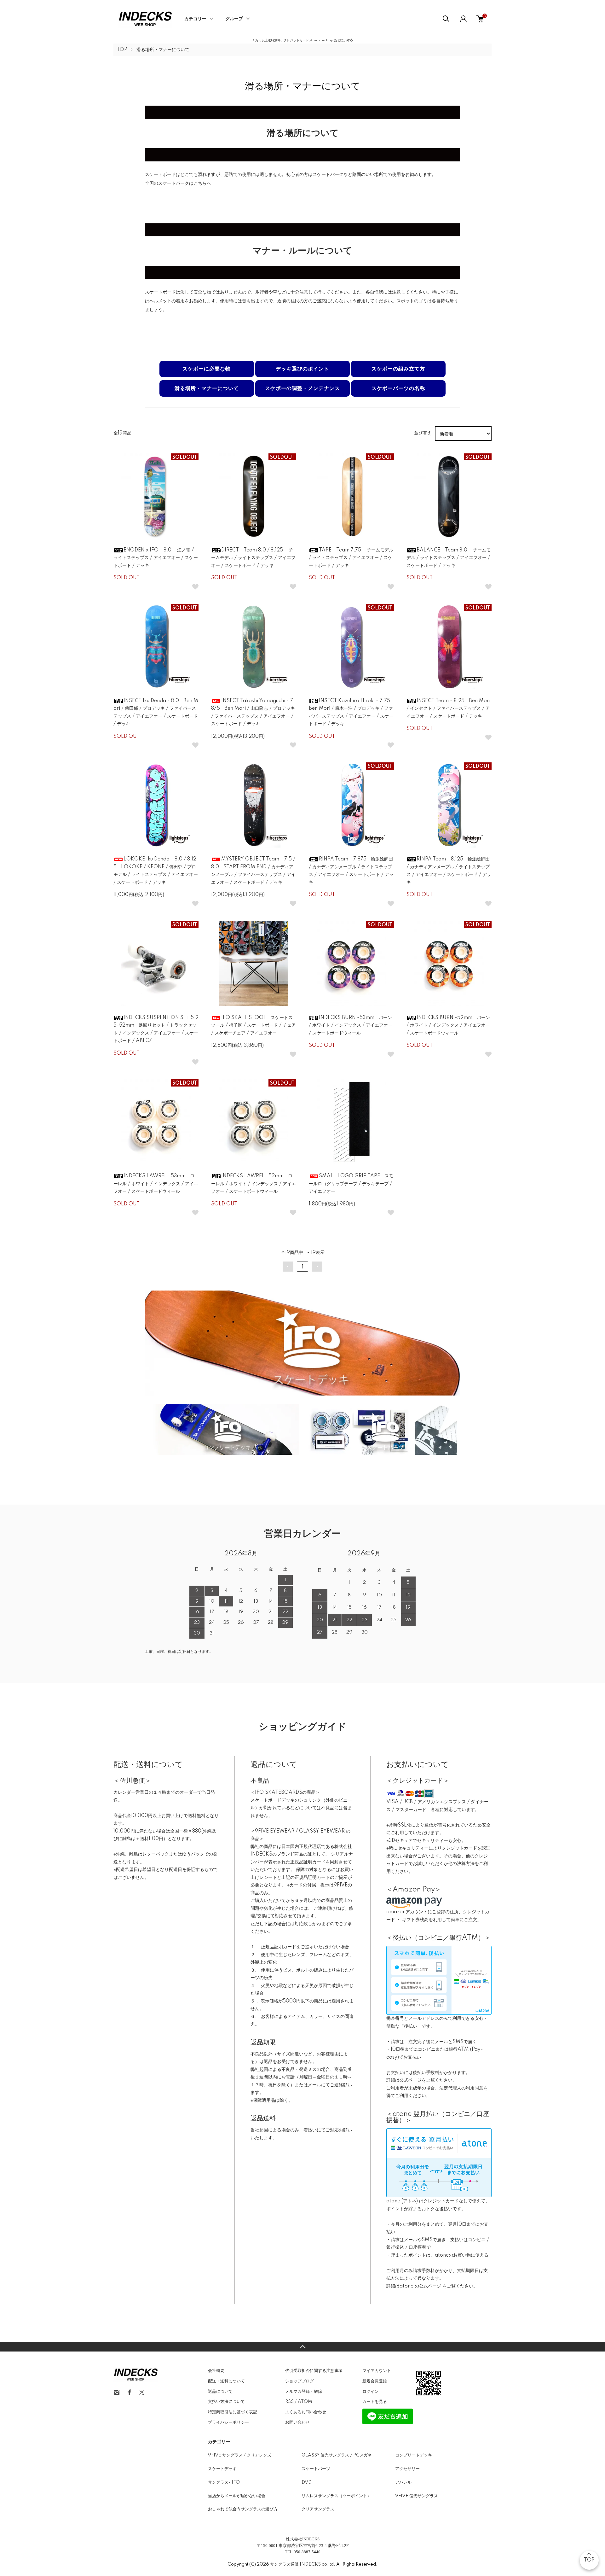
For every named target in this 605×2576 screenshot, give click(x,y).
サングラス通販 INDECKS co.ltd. (303, 2564)
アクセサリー (407, 2469)
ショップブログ (300, 2381)
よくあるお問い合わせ (306, 2412)
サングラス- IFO (224, 2482)
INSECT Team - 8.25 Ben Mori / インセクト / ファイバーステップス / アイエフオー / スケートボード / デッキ (448, 709)
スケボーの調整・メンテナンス (302, 388)
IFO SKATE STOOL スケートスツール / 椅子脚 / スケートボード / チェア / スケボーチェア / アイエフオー (254, 1026)
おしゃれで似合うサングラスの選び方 (243, 2509)
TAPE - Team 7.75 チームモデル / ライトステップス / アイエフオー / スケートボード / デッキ (351, 558)
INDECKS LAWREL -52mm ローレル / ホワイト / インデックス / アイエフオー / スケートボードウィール (254, 1184)
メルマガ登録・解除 (304, 2392)
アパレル (403, 2482)
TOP (122, 50)
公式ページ (411, 2080)
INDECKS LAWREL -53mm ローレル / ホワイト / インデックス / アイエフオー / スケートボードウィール (156, 1184)
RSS (289, 2402)
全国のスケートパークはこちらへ (178, 184)
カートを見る (375, 2402)
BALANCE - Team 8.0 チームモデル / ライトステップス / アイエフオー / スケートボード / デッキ (449, 558)
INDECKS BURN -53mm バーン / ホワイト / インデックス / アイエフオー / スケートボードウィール (351, 1026)
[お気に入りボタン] (195, 587)
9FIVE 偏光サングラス (417, 2496)
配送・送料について (226, 2381)
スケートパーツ (316, 2469)
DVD (307, 2482)
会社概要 (216, 2371)
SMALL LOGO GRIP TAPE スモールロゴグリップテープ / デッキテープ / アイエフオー (351, 1184)
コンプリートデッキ (414, 2455)
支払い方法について (226, 2402)
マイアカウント (377, 2371)
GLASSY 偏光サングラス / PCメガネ (337, 2455)
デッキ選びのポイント (302, 369)
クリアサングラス (318, 2509)
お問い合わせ (297, 2422)
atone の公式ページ (421, 2286)
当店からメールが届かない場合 (237, 2496)
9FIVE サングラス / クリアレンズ (240, 2455)
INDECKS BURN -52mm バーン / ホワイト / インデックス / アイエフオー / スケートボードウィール (448, 1026)
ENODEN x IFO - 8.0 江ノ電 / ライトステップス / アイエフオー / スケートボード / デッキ (156, 558)
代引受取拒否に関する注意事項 (314, 2371)
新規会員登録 (375, 2381)
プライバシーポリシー (228, 2422)
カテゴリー (195, 19)
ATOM (305, 2402)
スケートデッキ (222, 2469)
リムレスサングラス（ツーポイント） (336, 2496)
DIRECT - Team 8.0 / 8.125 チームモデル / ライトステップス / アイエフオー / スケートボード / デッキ (253, 558)
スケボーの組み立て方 (398, 369)
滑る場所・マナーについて (163, 50)
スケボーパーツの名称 (398, 388)
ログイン (371, 2392)
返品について (220, 2392)
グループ (234, 19)
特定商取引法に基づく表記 (233, 2412)
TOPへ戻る (302, 2347)
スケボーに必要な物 (207, 369)
